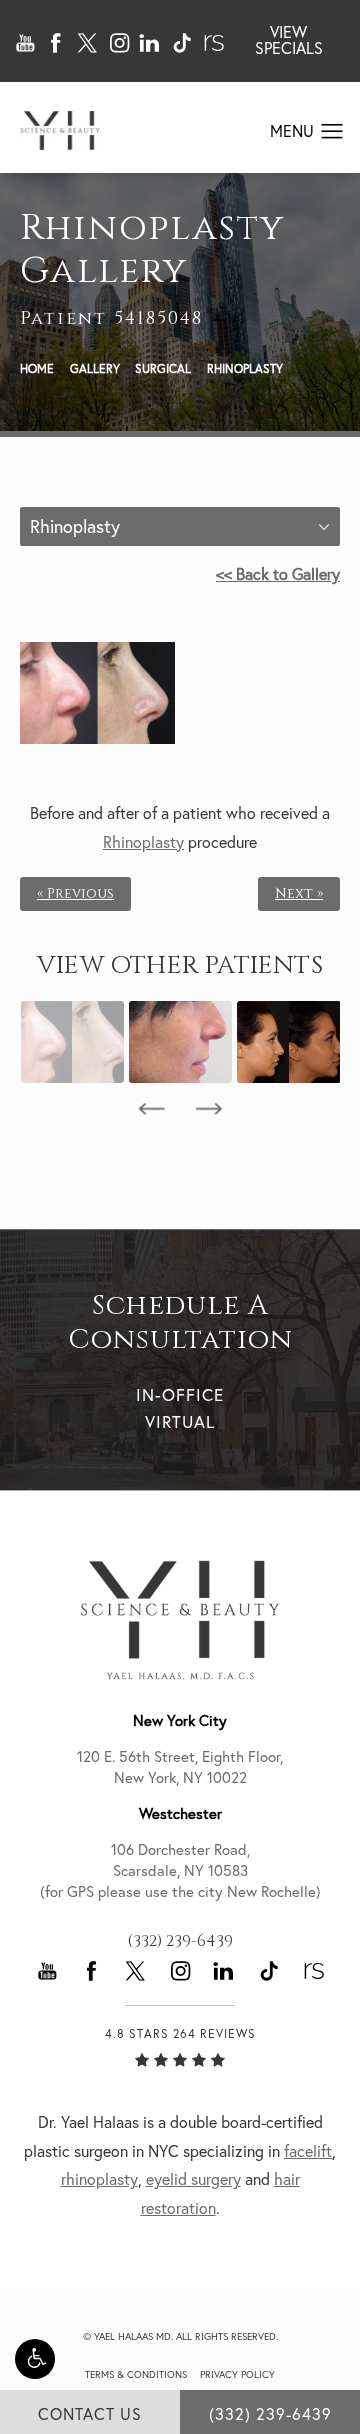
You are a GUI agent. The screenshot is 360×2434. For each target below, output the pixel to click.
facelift (308, 2151)
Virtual (180, 1421)
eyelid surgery (193, 2179)
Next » (299, 894)
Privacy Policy (237, 2374)
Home (37, 368)
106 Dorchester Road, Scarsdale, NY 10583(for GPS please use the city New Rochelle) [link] (180, 1870)
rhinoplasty (99, 2179)
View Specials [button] (289, 40)
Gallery (95, 368)
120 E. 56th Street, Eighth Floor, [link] (180, 1767)
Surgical (163, 368)
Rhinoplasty (245, 368)
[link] (180, 1941)
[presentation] (151, 1109)
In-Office (180, 1394)
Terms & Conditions (136, 2374)
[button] (35, 2359)
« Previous (75, 894)
